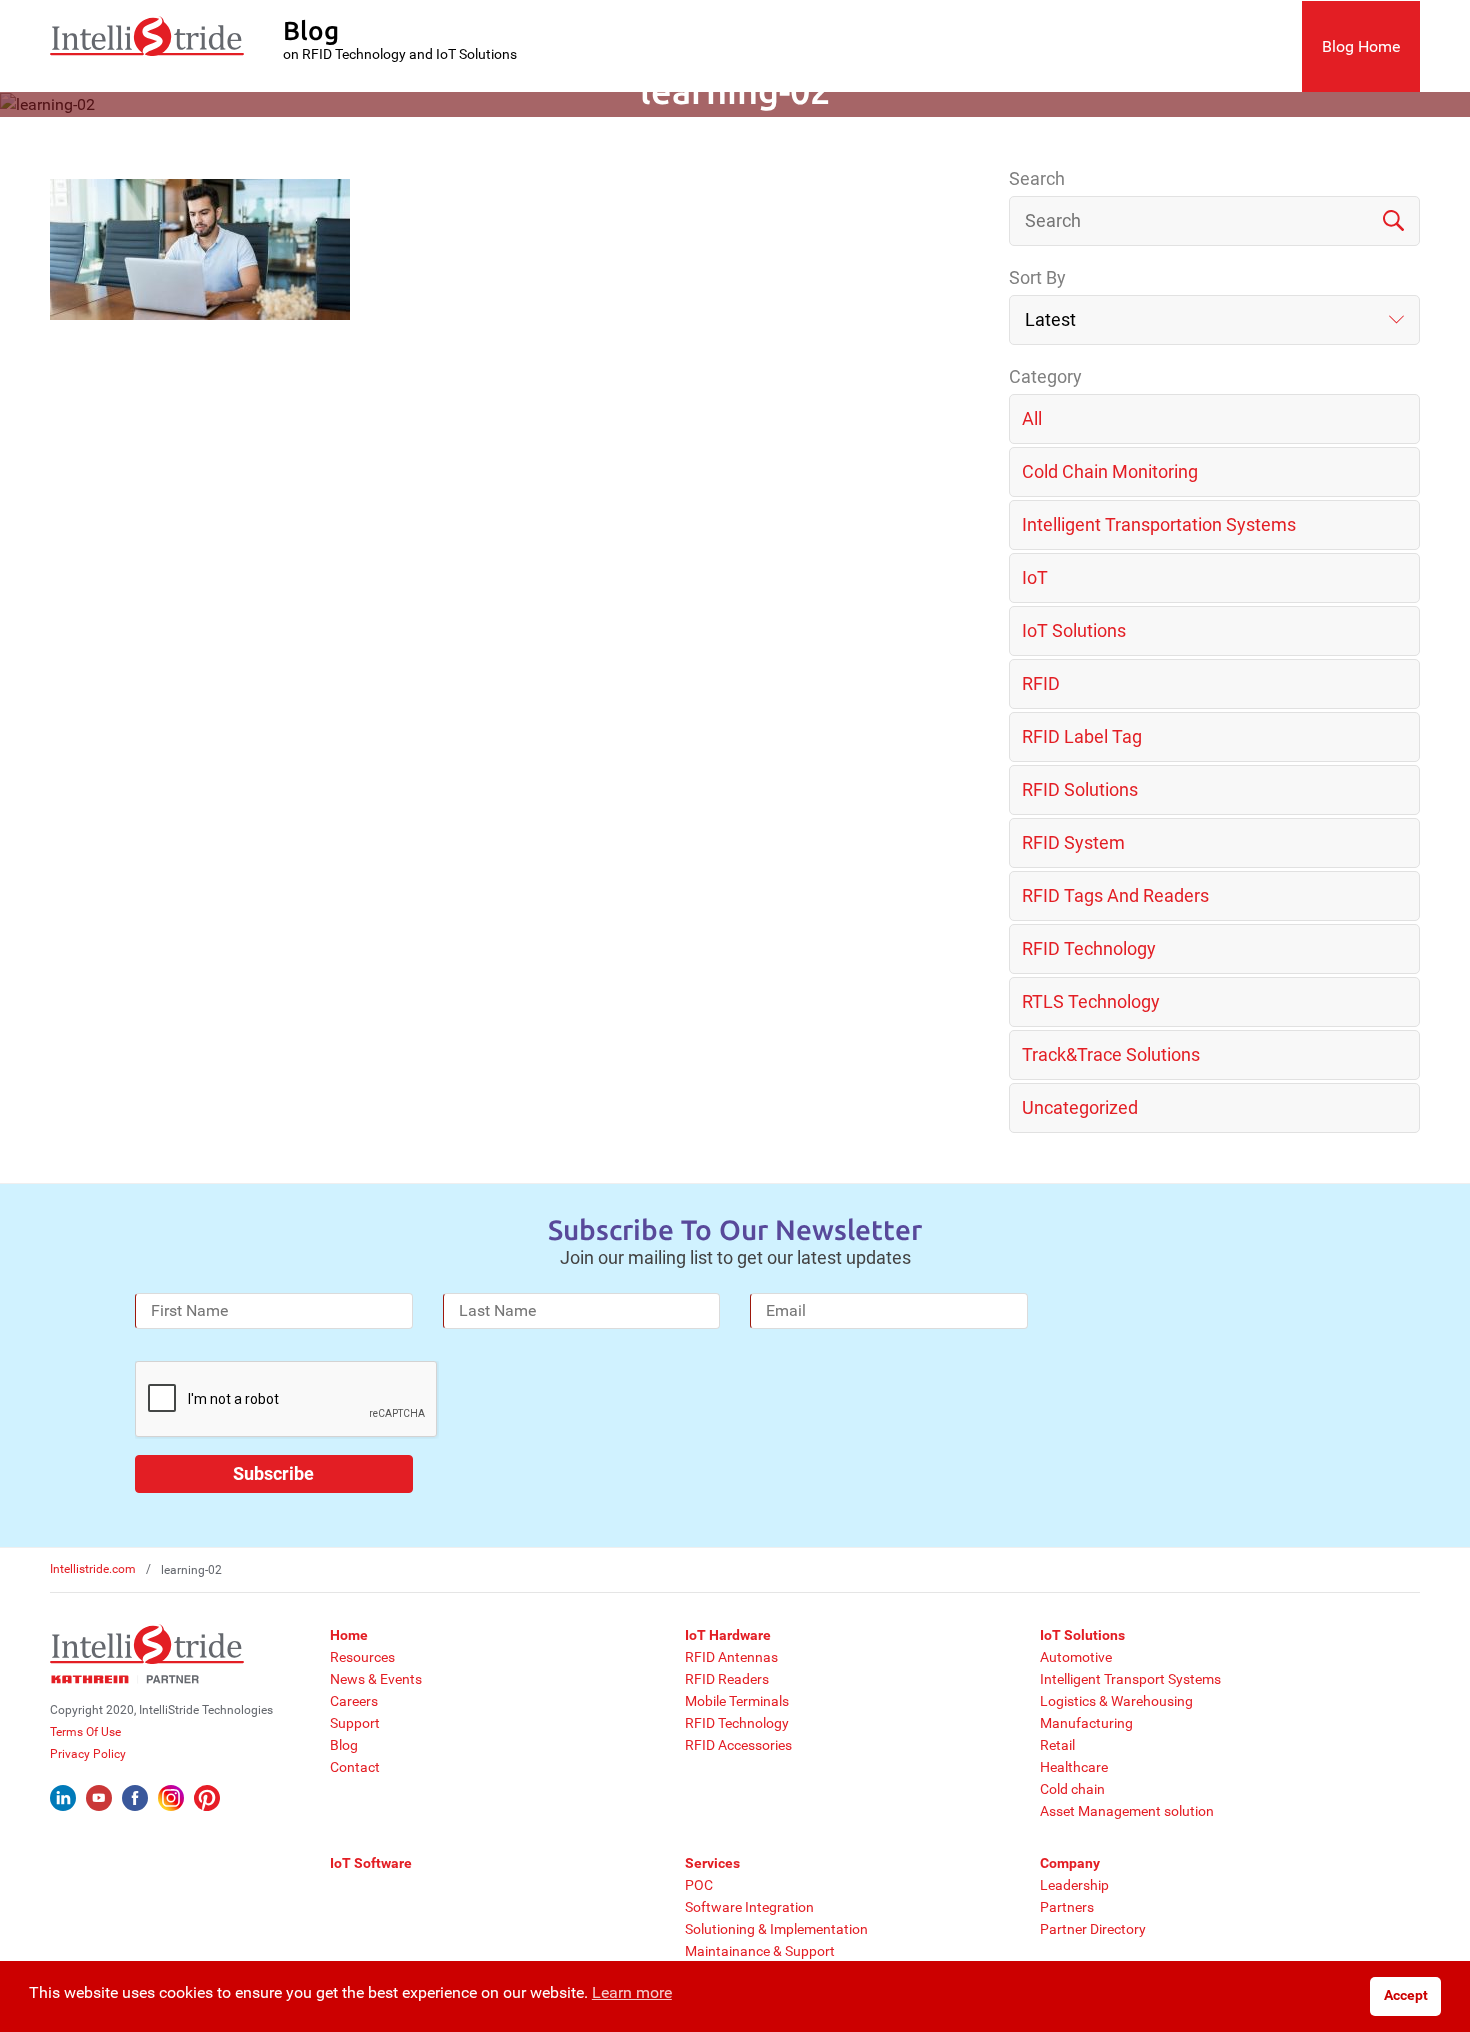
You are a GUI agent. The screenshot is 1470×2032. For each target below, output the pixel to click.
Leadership (1074, 1885)
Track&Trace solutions (1111, 1054)
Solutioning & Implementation (776, 1929)
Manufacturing (1086, 1723)
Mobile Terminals (737, 1701)
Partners (1067, 1907)
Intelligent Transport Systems (1130, 1679)
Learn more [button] (632, 1992)
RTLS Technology (1091, 1001)
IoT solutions (1074, 630)
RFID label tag (1082, 736)
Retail (1057, 1745)
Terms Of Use (85, 1732)
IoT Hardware (728, 1635)
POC (699, 1885)
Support (355, 1723)
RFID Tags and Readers (1115, 895)
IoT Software (371, 1863)
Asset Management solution (1127, 1811)
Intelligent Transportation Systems (1159, 524)
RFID (1041, 683)
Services (712, 1863)
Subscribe (273, 1473)
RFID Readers (727, 1679)
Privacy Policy (88, 1754)
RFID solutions (1080, 789)
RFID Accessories (738, 1745)
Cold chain (1072, 1789)
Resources (362, 1657)
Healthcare (1074, 1767)
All (1032, 418)
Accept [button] (1406, 1995)
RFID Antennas (731, 1657)
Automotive (1076, 1657)
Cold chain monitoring (1110, 471)
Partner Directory (1093, 1929)
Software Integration (749, 1907)
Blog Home (1361, 46)
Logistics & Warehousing (1116, 1701)
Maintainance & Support (760, 1951)
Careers (354, 1701)
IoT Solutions (1082, 1635)
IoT (1035, 577)
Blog (344, 1745)
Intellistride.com (93, 1569)
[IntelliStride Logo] (147, 46)
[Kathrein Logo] (125, 1679)
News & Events (376, 1679)
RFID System (1073, 842)
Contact (355, 1767)
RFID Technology (1089, 948)
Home (349, 1635)
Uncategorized (1080, 1107)
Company (1070, 1863)
